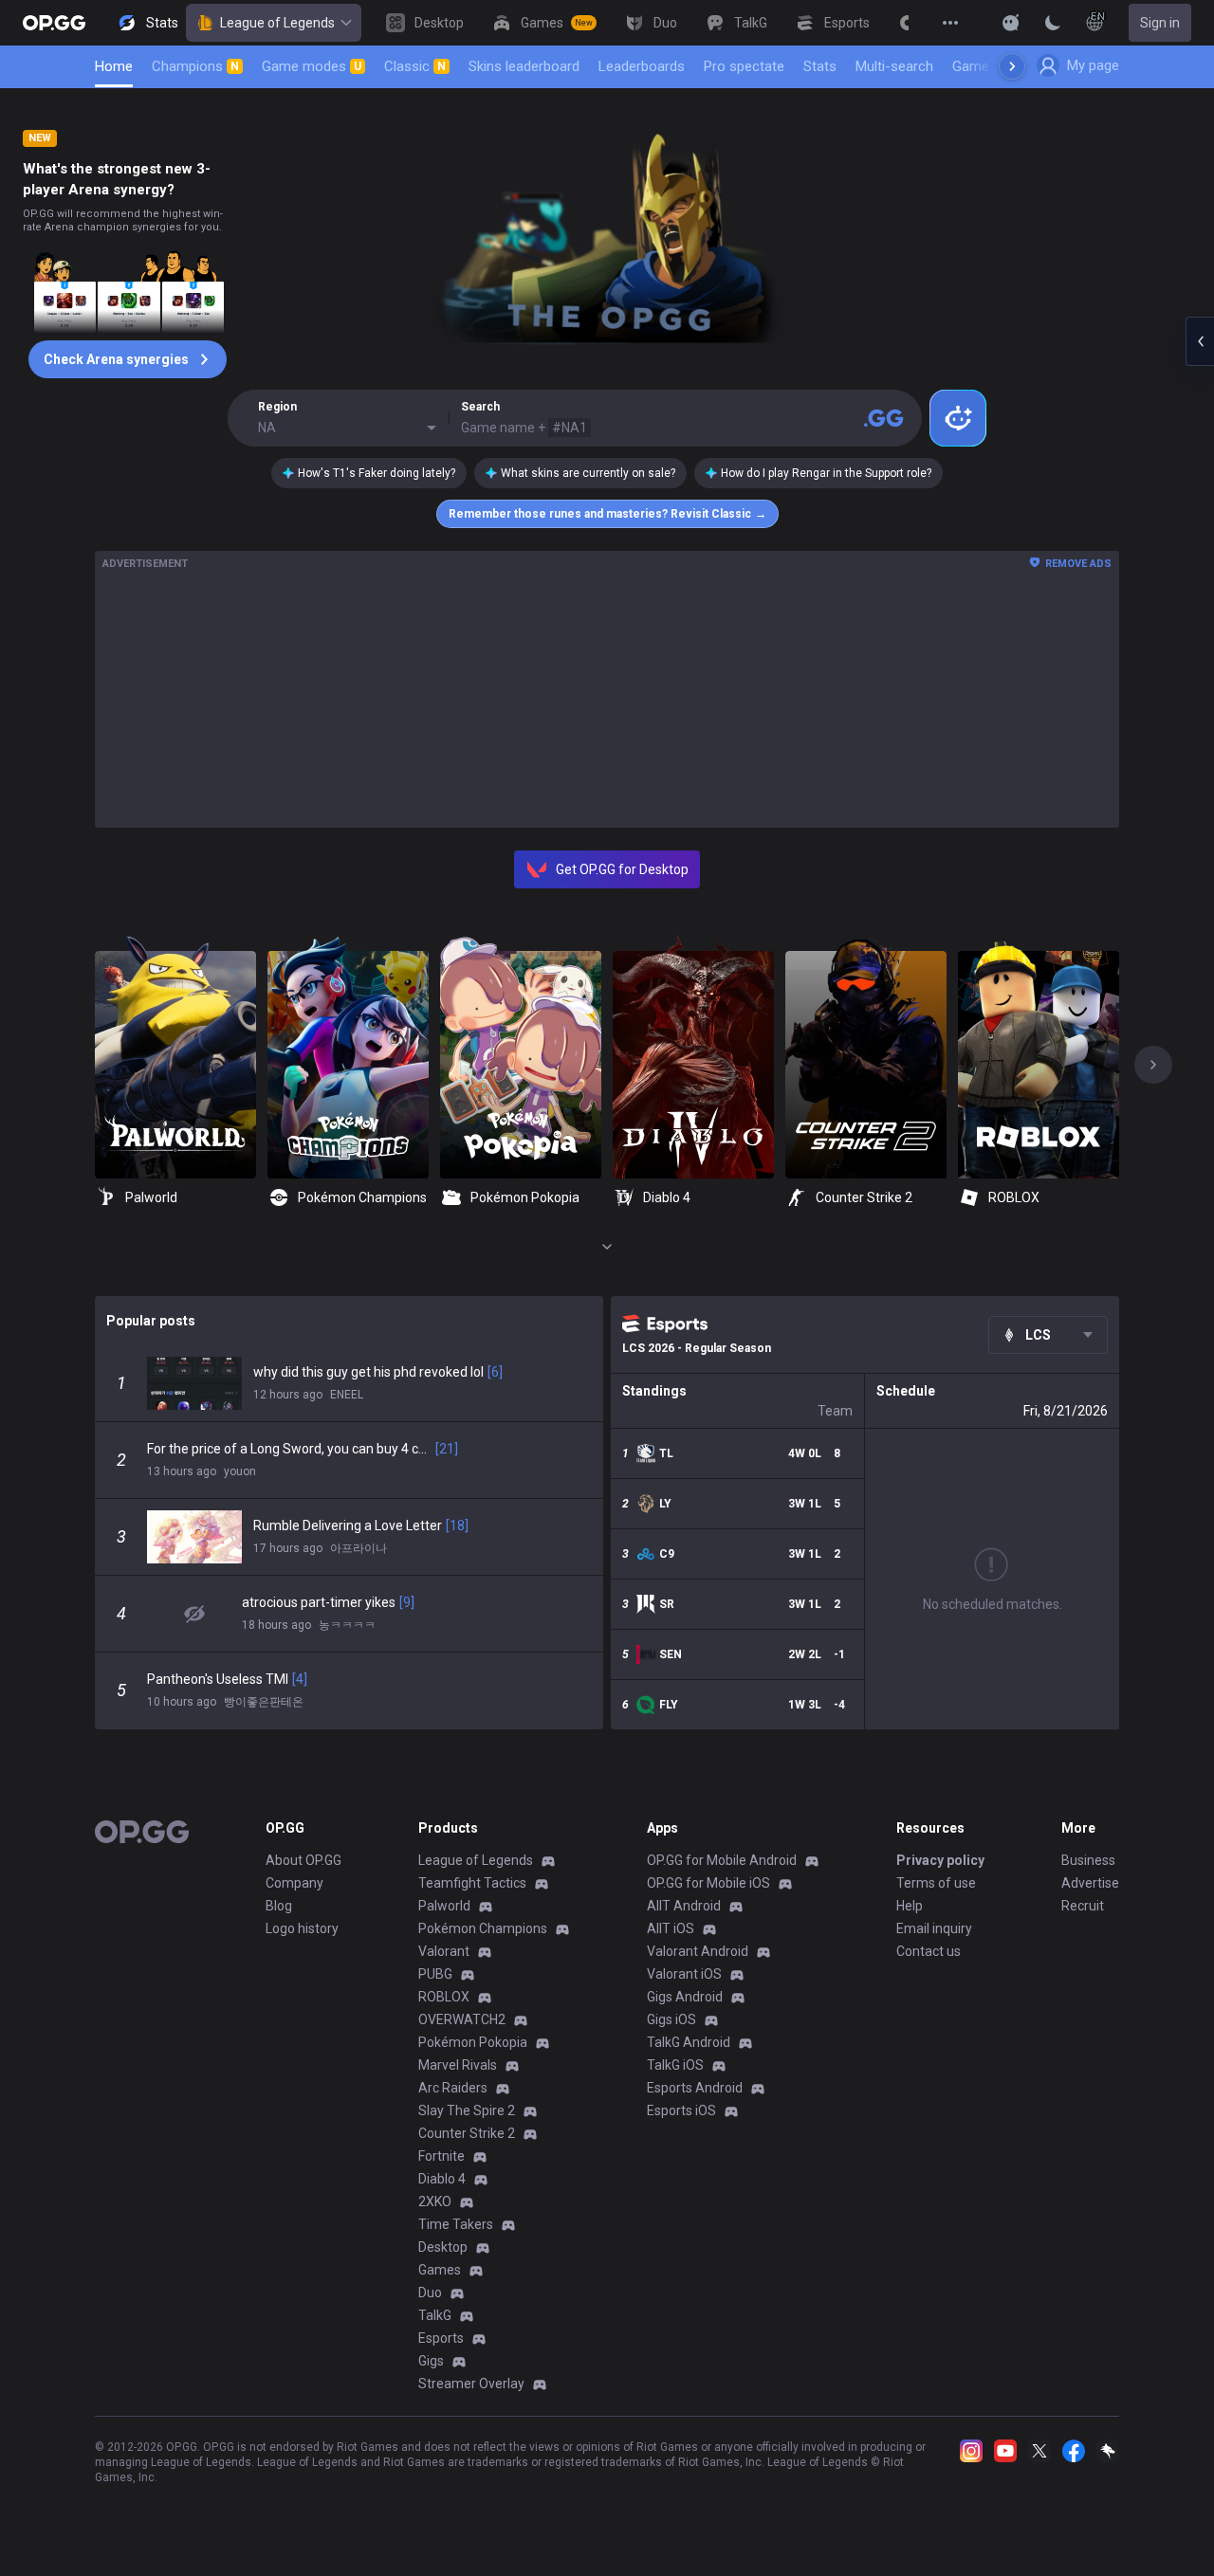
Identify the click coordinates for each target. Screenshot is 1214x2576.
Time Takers (456, 2224)
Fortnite (441, 2156)
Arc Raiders (453, 2088)
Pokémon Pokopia (473, 2042)
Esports (441, 2338)
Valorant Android (698, 1951)
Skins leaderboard (524, 66)
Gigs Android (685, 1997)
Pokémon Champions (483, 1928)
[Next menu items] (1012, 66)
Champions (195, 66)
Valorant (444, 1951)
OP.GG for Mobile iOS (708, 1883)
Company (294, 1883)
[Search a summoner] (884, 418)
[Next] (1153, 1065)
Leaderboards (642, 66)
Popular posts (151, 1321)
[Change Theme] (1053, 23)
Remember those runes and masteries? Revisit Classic (607, 514)
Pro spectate (744, 66)
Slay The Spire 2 (467, 2110)
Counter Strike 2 (467, 2133)
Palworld (444, 1906)
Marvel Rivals (458, 2065)
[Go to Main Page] (54, 23)
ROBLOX (444, 1997)
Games (440, 2270)
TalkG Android (689, 2042)
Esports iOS (681, 2110)
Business (1088, 1860)
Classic (415, 66)
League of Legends (277, 23)
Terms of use (936, 1883)
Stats (820, 66)
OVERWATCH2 (462, 2019)
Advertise (1090, 1883)
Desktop (443, 2247)
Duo (430, 2293)
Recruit (1083, 1906)
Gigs (431, 2361)
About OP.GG (303, 1860)
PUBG (435, 1974)
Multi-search (894, 66)
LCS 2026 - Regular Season (697, 1348)
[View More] (950, 23)
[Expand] (607, 1247)
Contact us (929, 1951)
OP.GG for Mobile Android (722, 1860)
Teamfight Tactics (472, 1883)
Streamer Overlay (471, 2384)
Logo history (302, 1928)
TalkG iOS (675, 2065)
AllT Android (684, 1906)
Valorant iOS (684, 1974)
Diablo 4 (442, 2179)
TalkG (435, 2315)
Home (114, 66)
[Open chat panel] (1200, 341)
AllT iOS (671, 1928)
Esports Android (695, 2088)
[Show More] (1011, 23)
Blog (279, 1906)
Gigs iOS (671, 2019)
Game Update (994, 66)
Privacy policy (940, 1860)
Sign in (1160, 23)
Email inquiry (934, 1928)
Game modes (312, 66)
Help (910, 1906)
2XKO (435, 2201)
